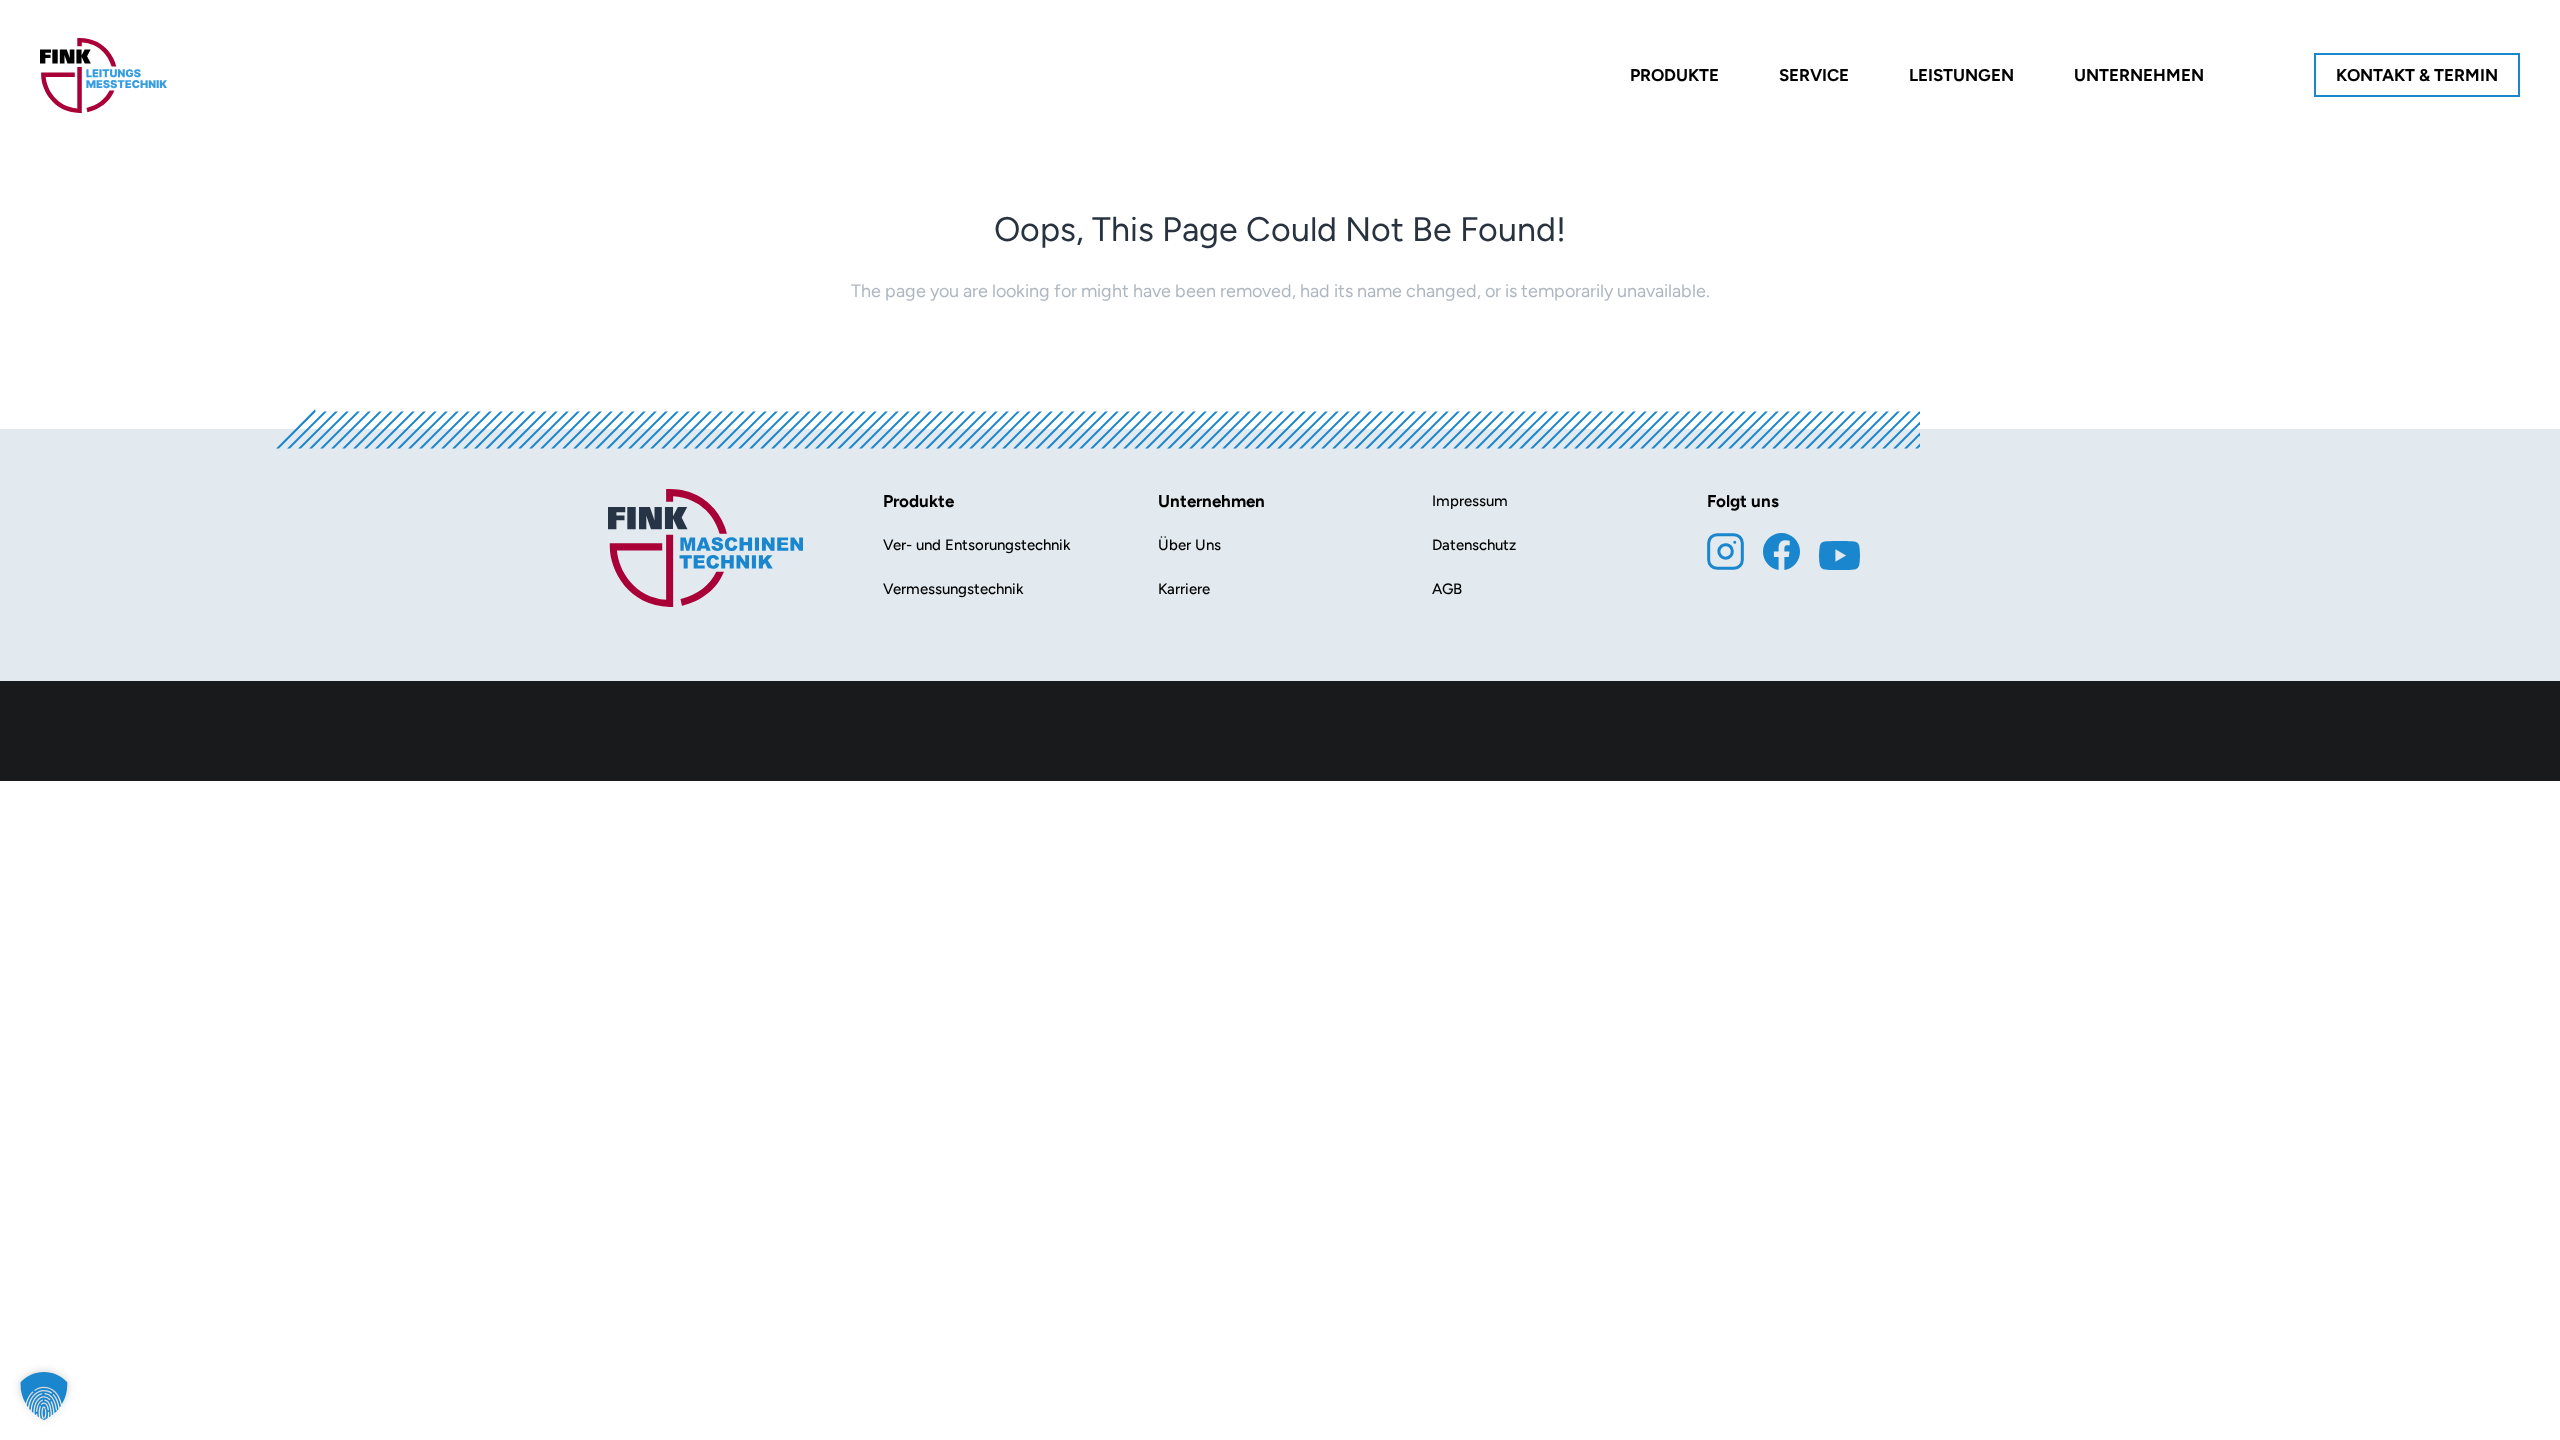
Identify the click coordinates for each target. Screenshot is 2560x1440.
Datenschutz (1474, 545)
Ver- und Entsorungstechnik (977, 545)
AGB (1447, 589)
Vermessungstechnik (953, 589)
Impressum (1470, 501)
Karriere (1184, 589)
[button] (44, 1396)
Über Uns (1189, 545)
